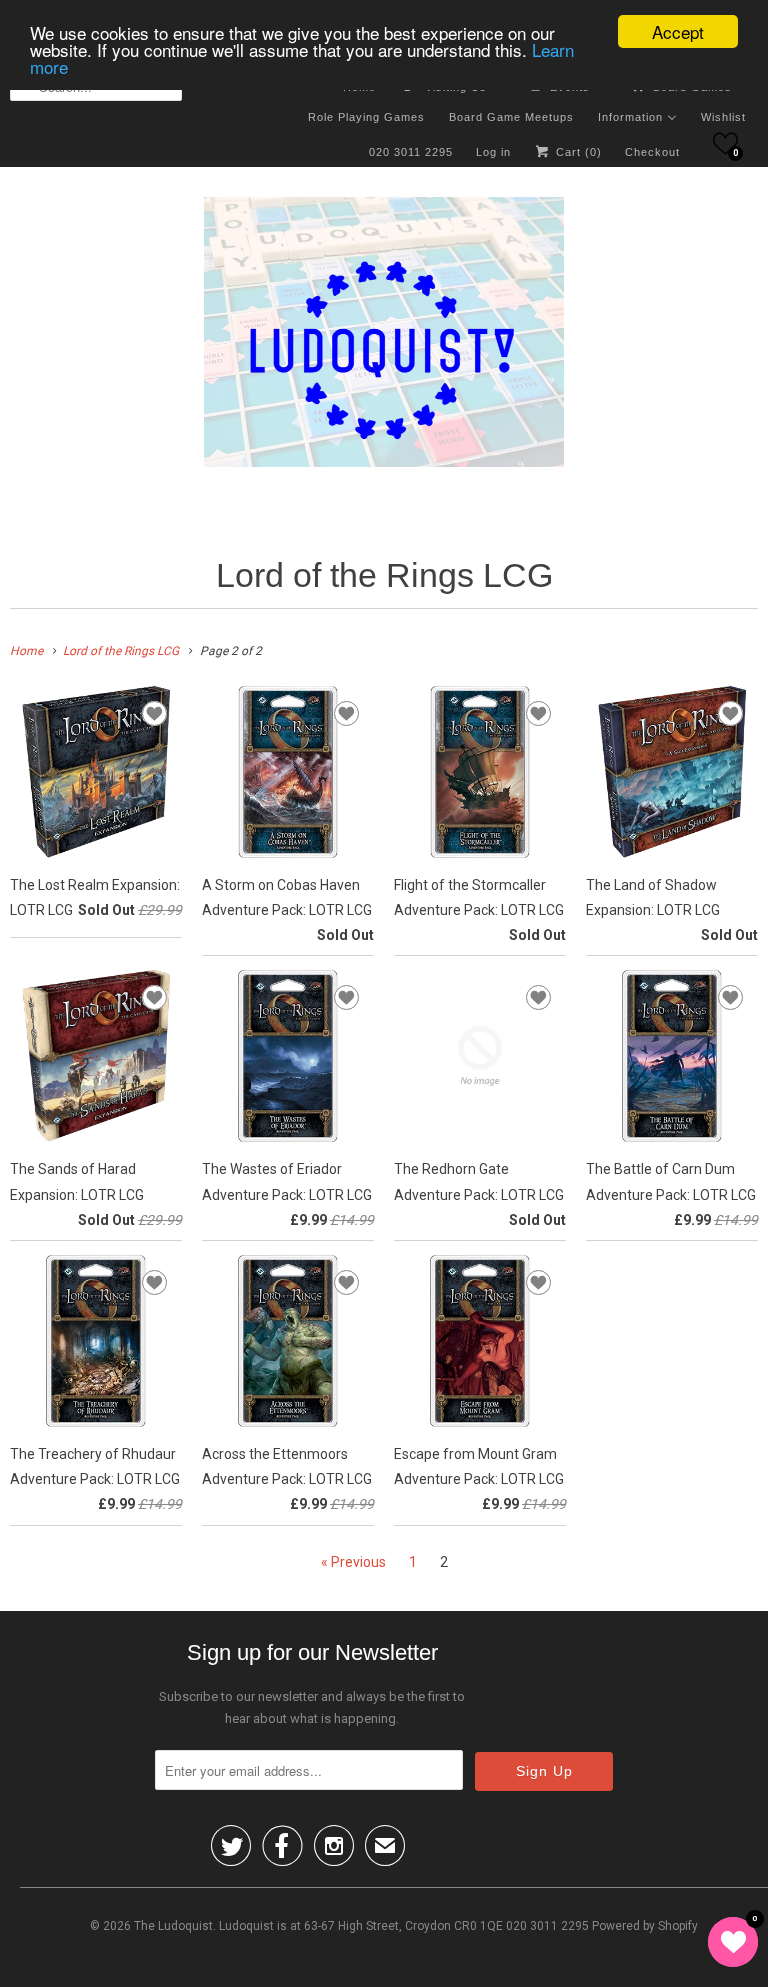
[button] (725, 143)
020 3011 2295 (411, 152)
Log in (493, 152)
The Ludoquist (173, 1926)
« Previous (353, 1562)
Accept (678, 31)
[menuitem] (366, 116)
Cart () (577, 152)
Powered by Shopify (645, 1926)
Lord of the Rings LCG (384, 575)
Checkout (652, 152)
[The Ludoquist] (384, 336)
